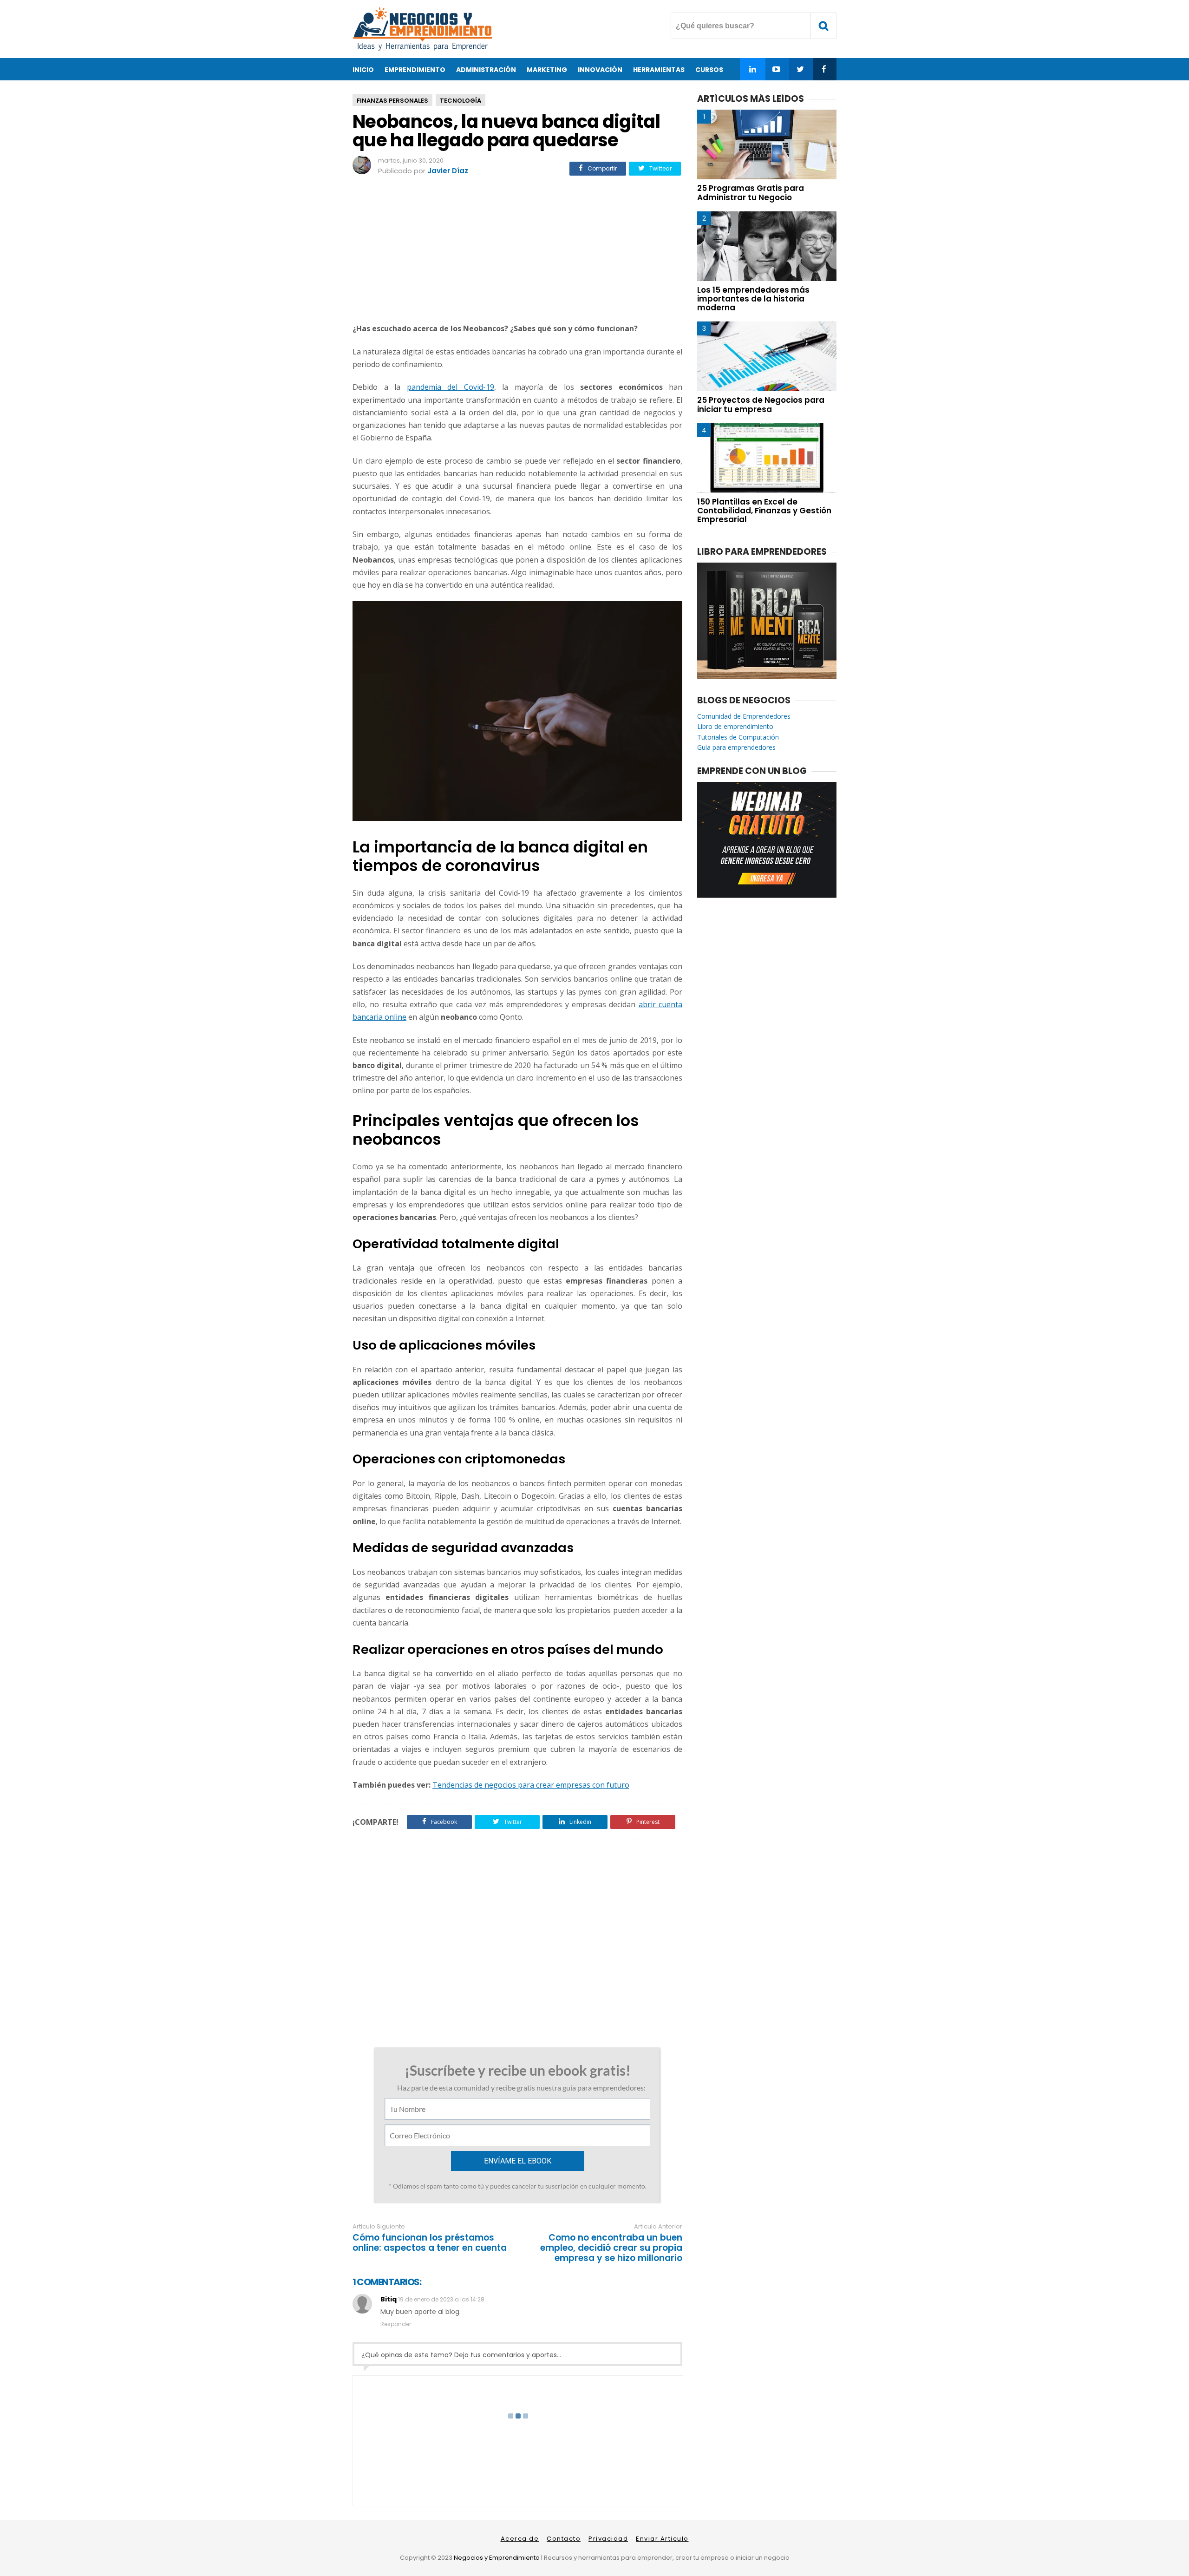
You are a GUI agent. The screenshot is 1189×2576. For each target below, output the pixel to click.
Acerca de (520, 2539)
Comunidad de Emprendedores (744, 716)
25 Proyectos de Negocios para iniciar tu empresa (761, 404)
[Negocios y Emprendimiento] (422, 49)
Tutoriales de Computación (738, 737)
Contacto (564, 2539)
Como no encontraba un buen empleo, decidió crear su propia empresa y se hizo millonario (611, 2248)
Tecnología (461, 101)
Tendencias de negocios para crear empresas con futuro (531, 1785)
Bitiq (389, 2299)
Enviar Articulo (662, 2539)
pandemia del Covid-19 (451, 387)
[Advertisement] (517, 251)
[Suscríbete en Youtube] (776, 69)
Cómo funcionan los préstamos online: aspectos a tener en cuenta (430, 2243)
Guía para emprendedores (736, 747)
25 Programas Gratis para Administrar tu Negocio (751, 193)
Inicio (363, 70)
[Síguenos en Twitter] (800, 69)
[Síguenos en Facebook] (824, 69)
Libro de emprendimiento (735, 726)
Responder (396, 2324)
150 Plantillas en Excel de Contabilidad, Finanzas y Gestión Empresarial (764, 511)
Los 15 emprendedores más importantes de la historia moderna (753, 299)
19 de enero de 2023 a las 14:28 (441, 2299)
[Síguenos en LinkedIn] (753, 69)
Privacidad (608, 2539)
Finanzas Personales (392, 101)
